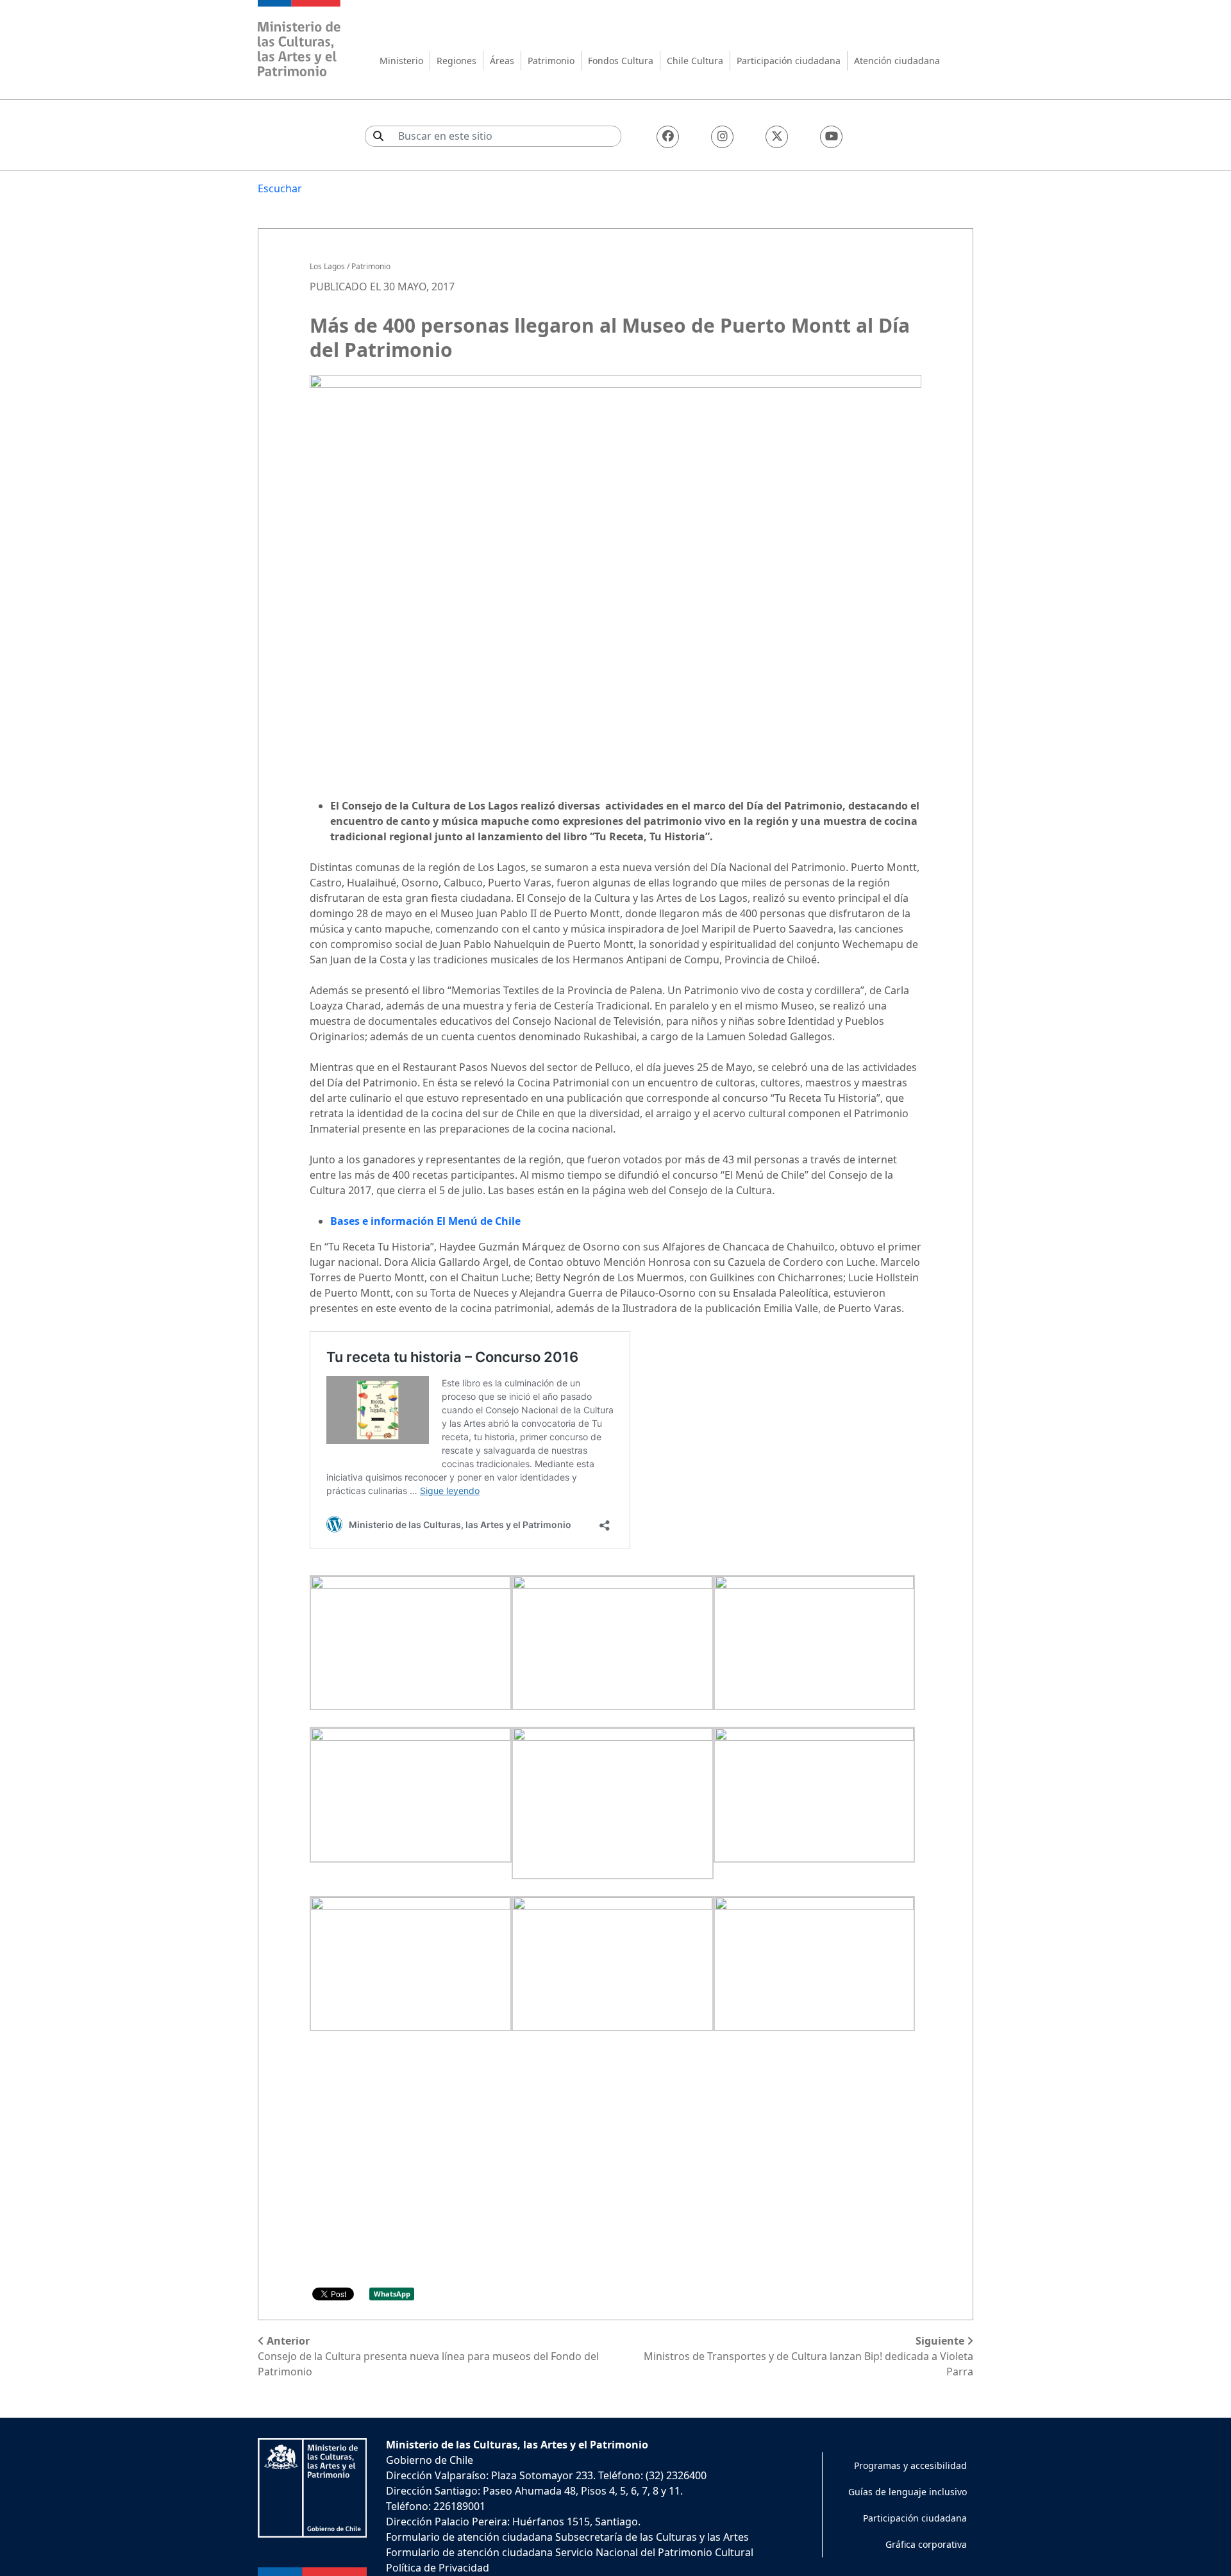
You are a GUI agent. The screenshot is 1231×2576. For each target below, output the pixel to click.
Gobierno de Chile (430, 2460)
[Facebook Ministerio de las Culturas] (668, 137)
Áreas (502, 61)
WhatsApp (392, 2294)
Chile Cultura (695, 61)
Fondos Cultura (621, 61)
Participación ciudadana (789, 61)
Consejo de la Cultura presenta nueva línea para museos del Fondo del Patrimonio (428, 2356)
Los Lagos (327, 266)
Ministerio (401, 61)
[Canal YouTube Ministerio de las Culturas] (831, 137)
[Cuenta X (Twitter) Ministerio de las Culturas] (777, 137)
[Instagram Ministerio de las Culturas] (722, 137)
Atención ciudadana (897, 61)
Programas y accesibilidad (910, 2465)
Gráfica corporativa (926, 2544)
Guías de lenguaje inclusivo (908, 2492)
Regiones (456, 61)
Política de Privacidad (438, 2568)
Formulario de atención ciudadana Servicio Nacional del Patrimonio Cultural (570, 2552)
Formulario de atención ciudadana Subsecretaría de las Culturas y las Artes (567, 2537)
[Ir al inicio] (299, 40)
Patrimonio (551, 61)
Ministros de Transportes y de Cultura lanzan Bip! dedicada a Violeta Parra (808, 2356)
